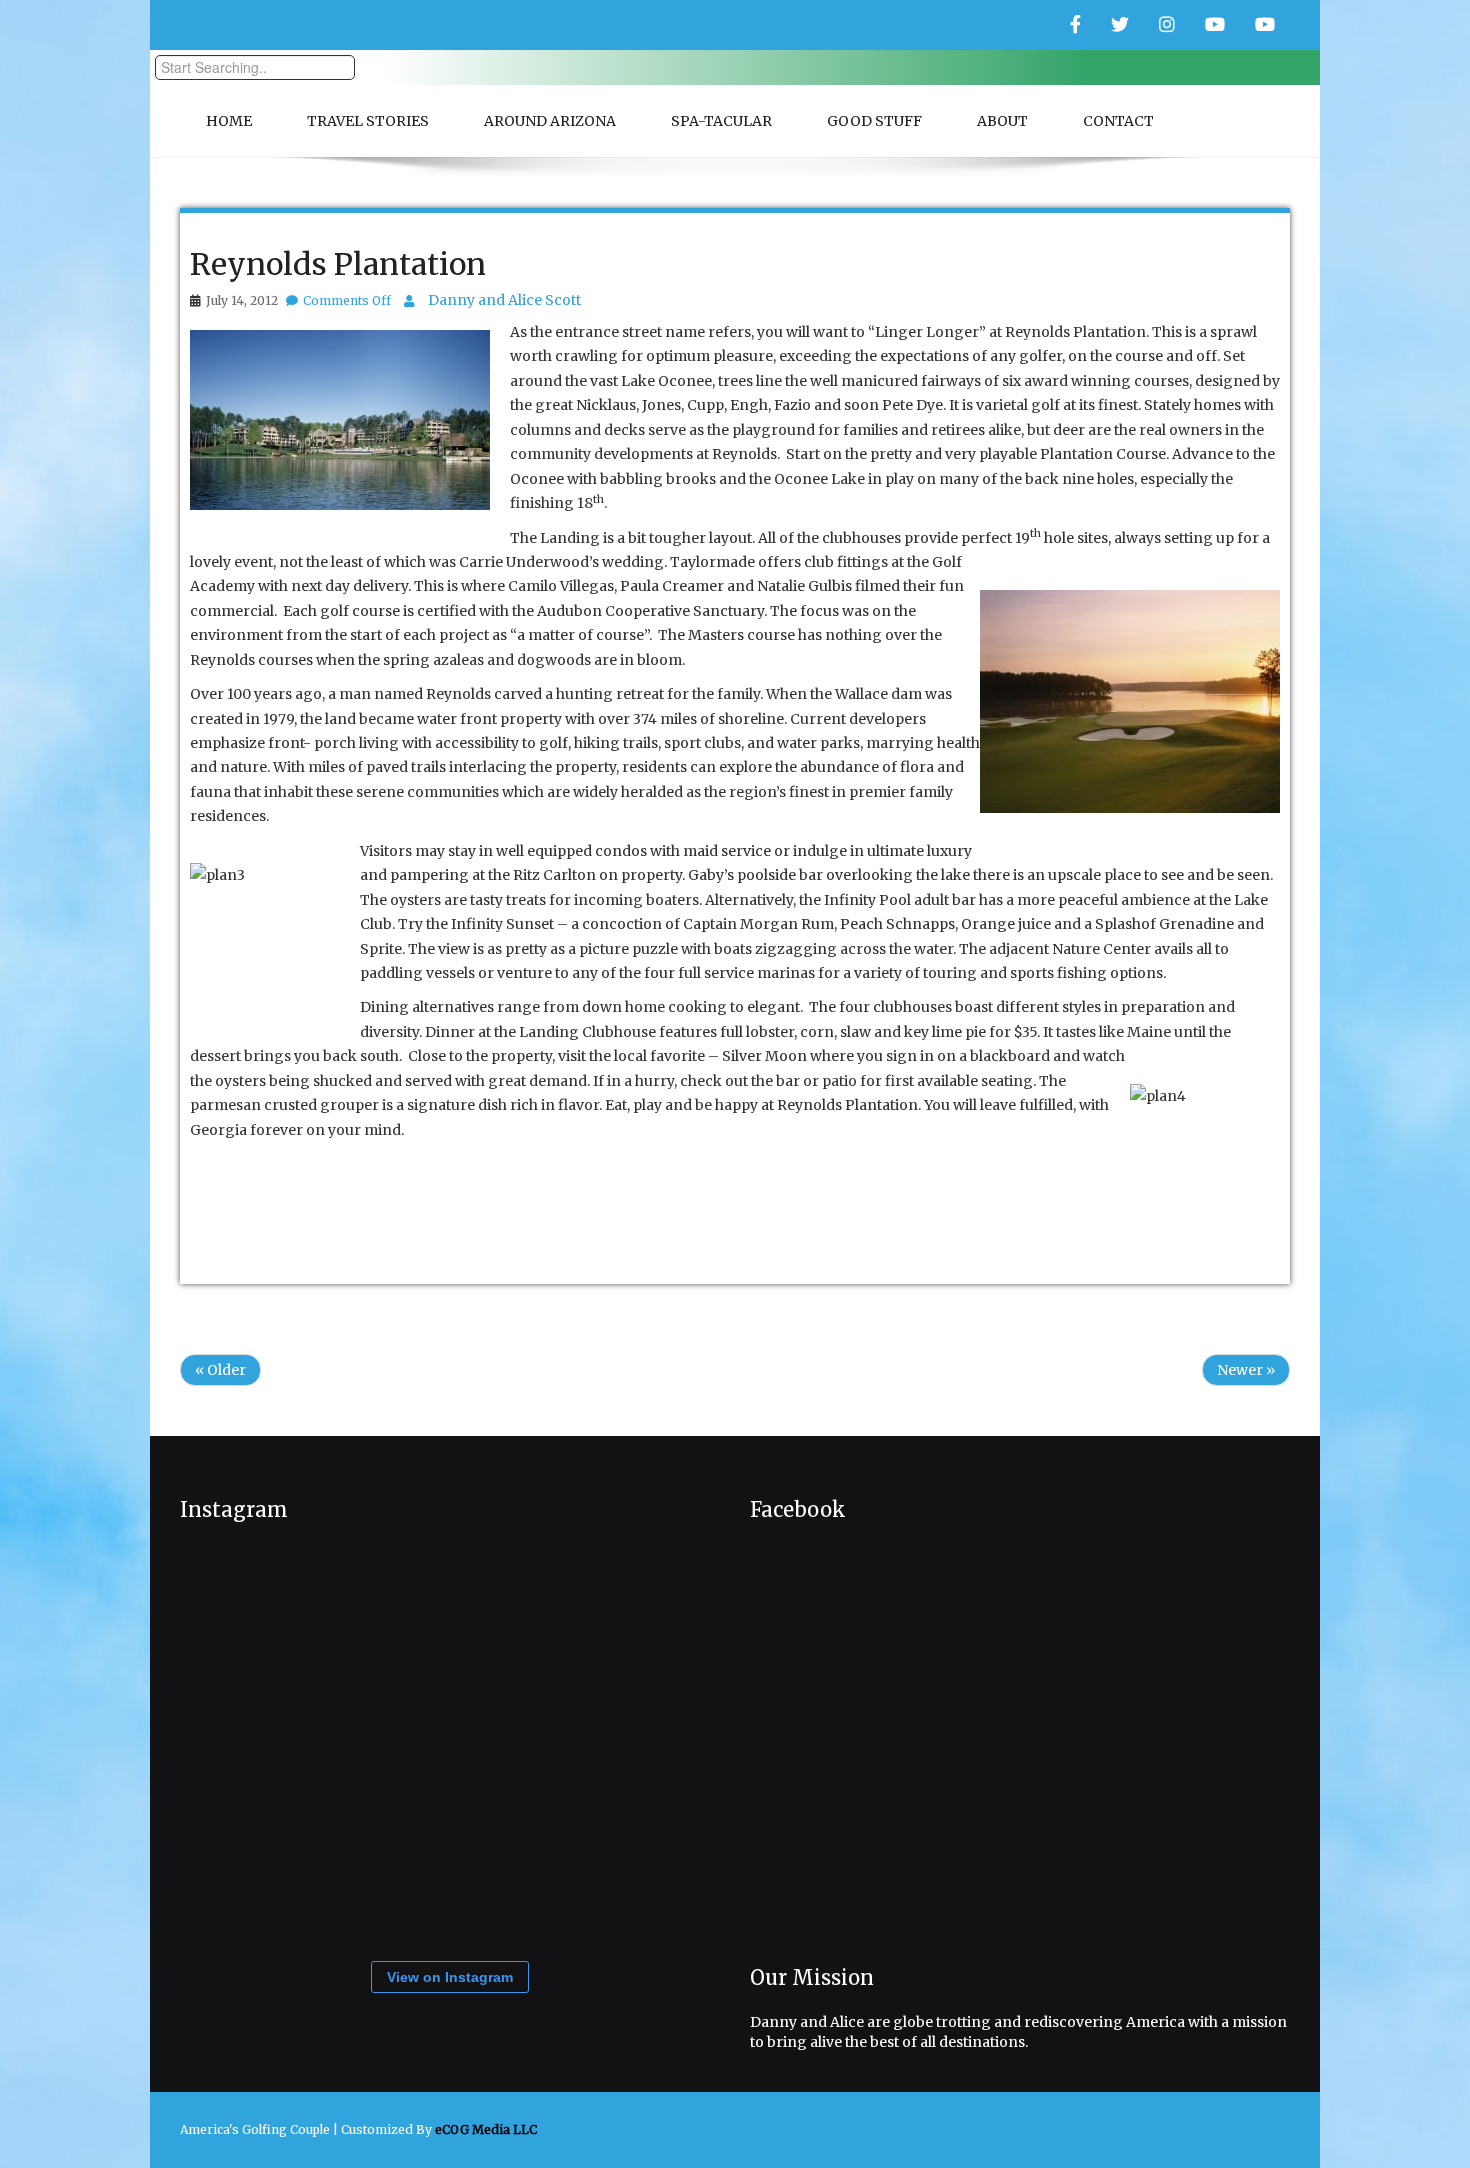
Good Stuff (874, 121)
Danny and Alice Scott (504, 300)
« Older (220, 1370)
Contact (1118, 121)
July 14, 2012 (242, 300)
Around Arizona (550, 121)
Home (229, 121)
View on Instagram (450, 1977)
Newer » (1246, 1370)
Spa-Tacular (721, 121)
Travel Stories (368, 121)
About (1002, 121)
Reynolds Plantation (338, 264)
